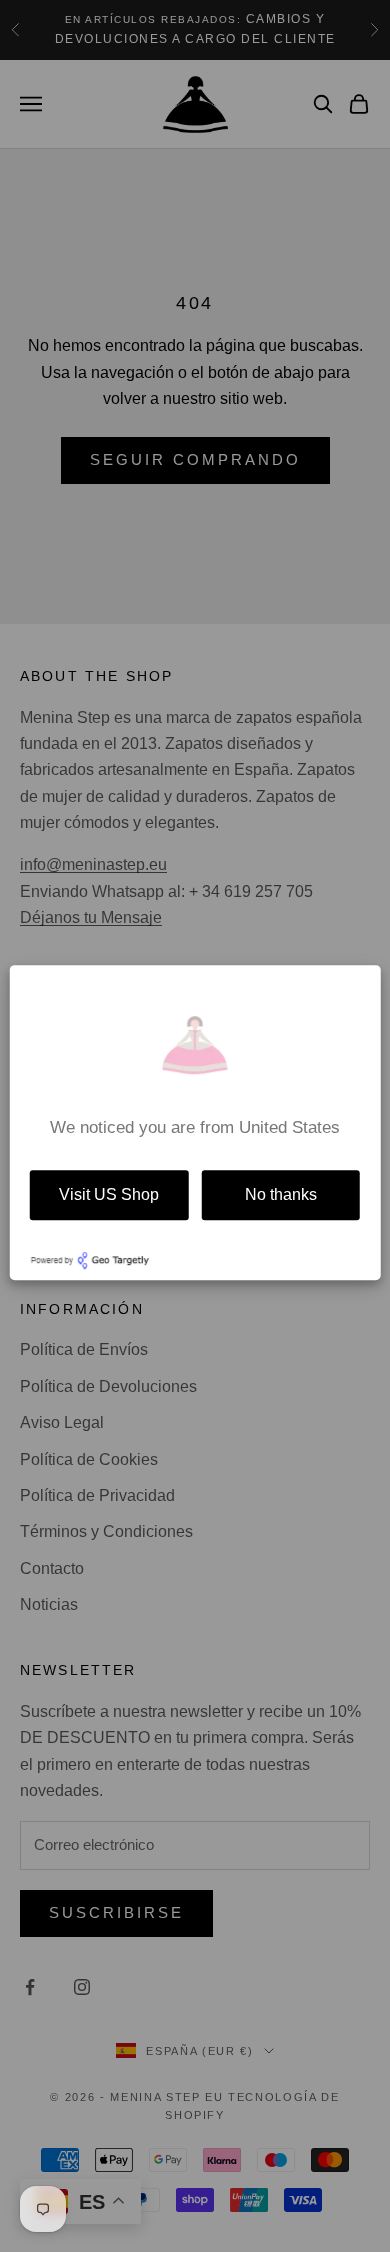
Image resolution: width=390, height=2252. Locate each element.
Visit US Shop (109, 1194)
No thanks (281, 1194)
